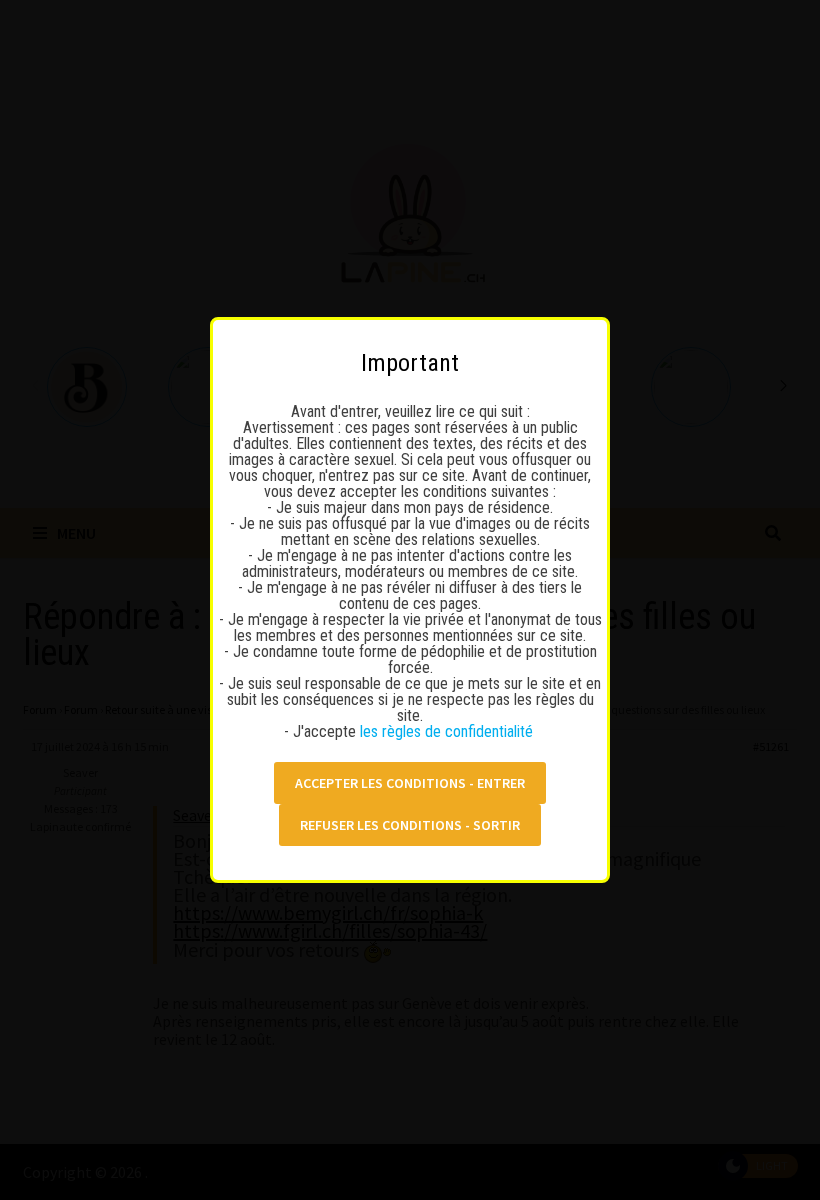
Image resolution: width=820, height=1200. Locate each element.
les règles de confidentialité (448, 731)
